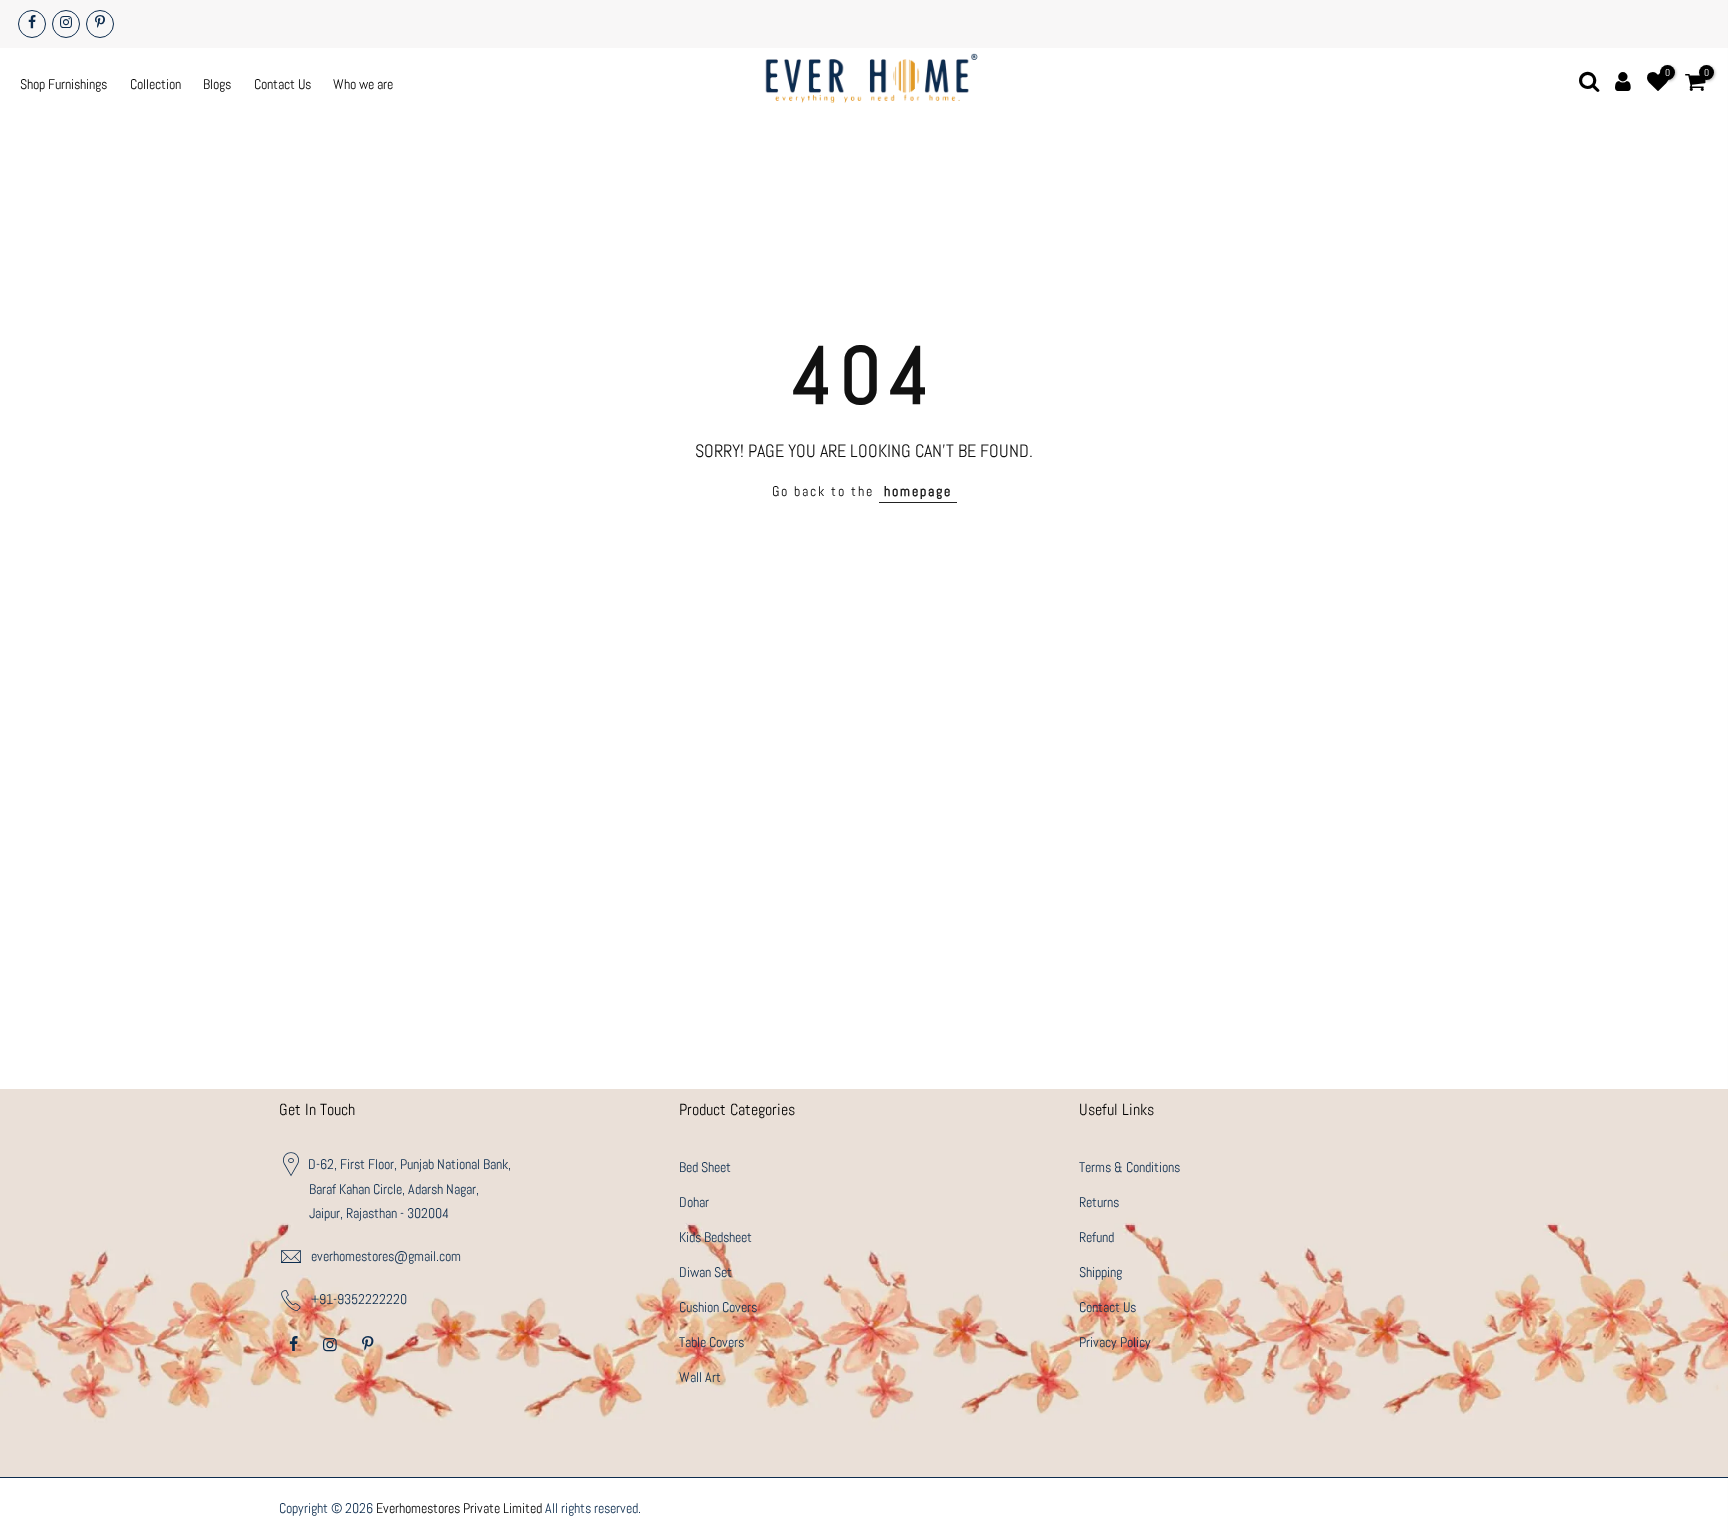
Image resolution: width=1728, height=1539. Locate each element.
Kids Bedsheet (715, 1237)
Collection (155, 84)
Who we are (363, 84)
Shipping (1100, 1272)
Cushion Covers (718, 1307)
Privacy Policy (1115, 1342)
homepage (918, 491)
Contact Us (282, 84)
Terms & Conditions (1129, 1167)
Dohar (694, 1202)
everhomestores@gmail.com (386, 1256)
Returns (1099, 1202)
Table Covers (711, 1342)
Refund (1096, 1237)
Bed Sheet (705, 1167)
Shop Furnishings (63, 84)
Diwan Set (705, 1272)
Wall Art (700, 1377)
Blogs (217, 84)
